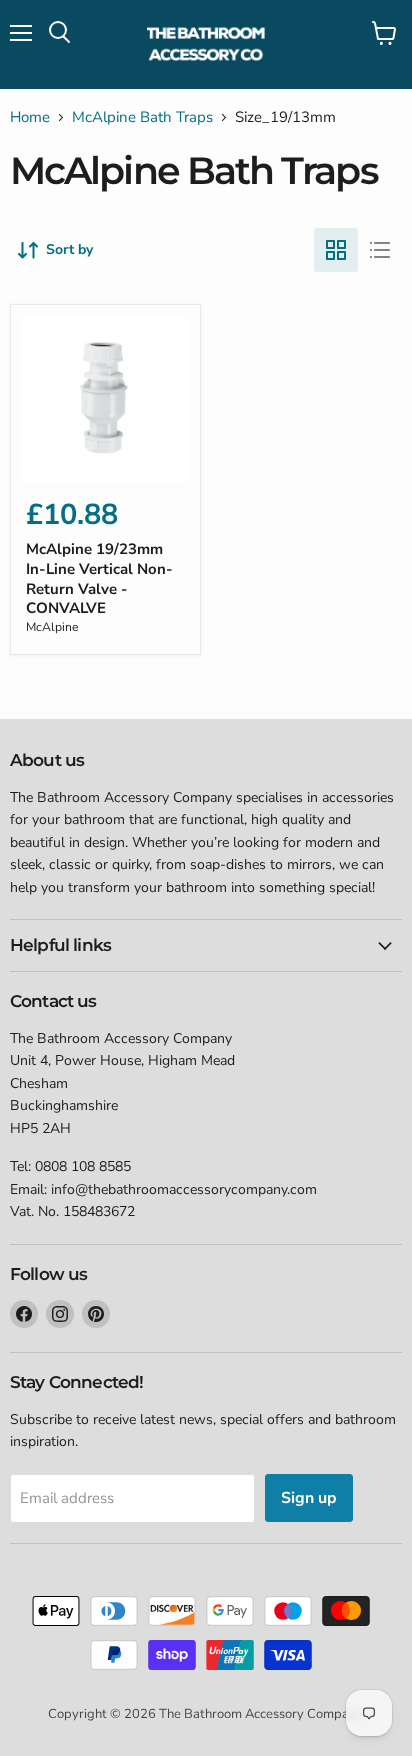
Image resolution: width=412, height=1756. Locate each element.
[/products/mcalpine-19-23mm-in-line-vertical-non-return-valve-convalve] (105, 399)
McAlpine (52, 627)
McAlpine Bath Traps (142, 117)
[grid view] (336, 250)
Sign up (309, 1498)
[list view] (380, 250)
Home (30, 117)
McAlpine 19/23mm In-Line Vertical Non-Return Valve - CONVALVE (99, 578)
